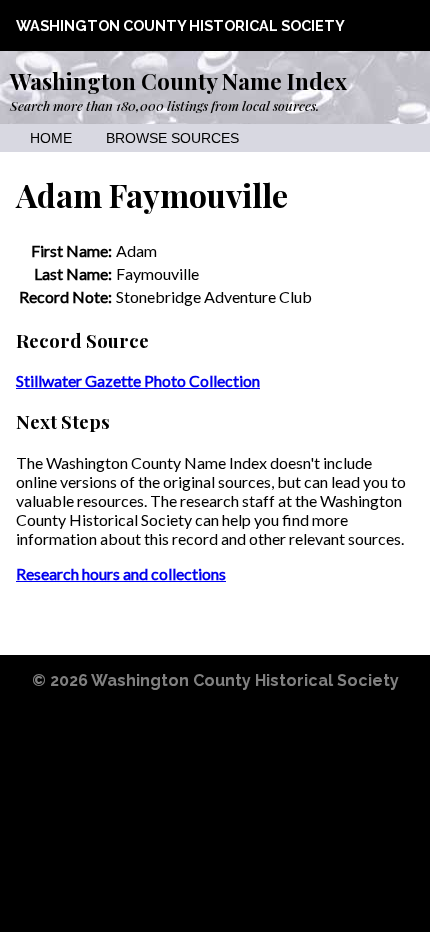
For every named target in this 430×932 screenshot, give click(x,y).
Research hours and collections (121, 573)
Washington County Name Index (178, 81)
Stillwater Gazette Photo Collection (138, 380)
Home (51, 138)
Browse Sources (172, 138)
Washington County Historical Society (180, 25)
